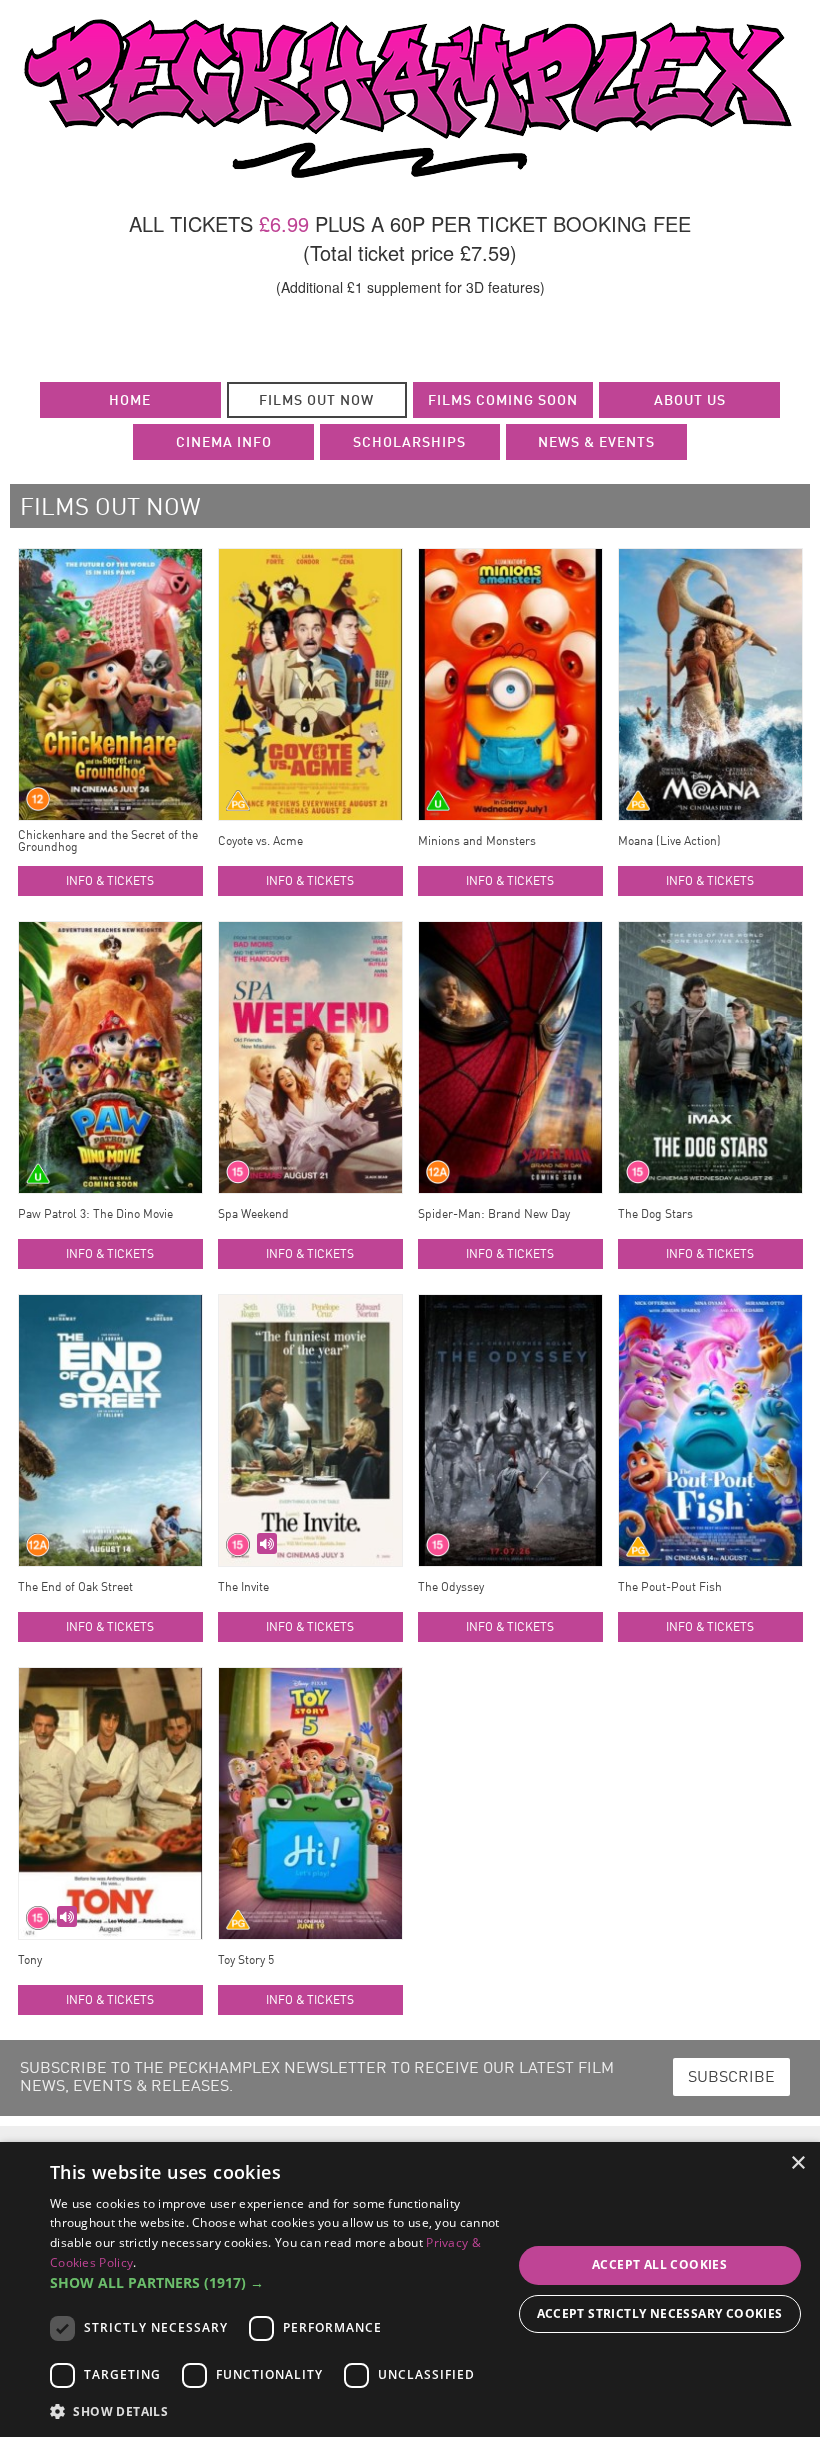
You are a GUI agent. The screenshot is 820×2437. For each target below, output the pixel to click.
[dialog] (410, 2289)
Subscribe (731, 2078)
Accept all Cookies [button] (659, 2264)
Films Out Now (316, 401)
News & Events (596, 443)
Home (130, 401)
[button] (281, 2283)
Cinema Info (224, 443)
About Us (690, 401)
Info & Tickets (110, 882)
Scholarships (409, 443)
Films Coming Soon (503, 401)
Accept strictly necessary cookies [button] (660, 2313)
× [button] (797, 2163)
